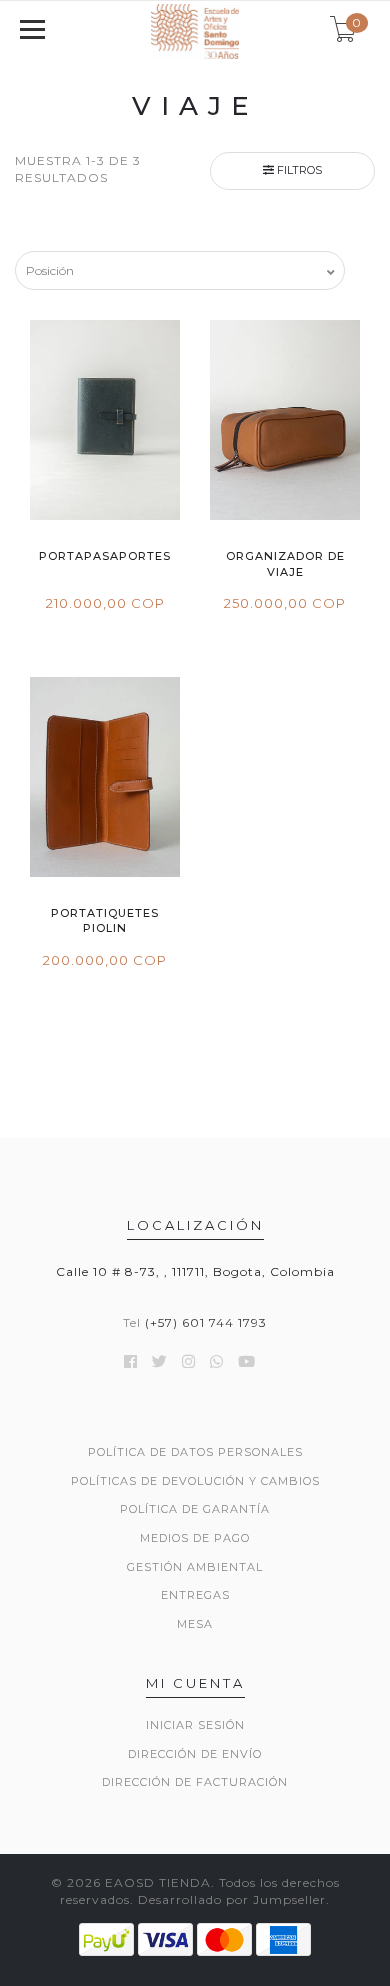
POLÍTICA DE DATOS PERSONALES (195, 1452)
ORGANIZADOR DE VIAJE (285, 563)
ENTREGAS (195, 1595)
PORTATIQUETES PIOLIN (105, 920)
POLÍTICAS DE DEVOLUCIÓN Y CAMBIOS (195, 1481)
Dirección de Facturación (195, 1782)
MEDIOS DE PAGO (195, 1538)
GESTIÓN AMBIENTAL (195, 1567)
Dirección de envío (195, 1754)
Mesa (195, 1624)
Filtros (298, 170)
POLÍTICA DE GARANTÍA (195, 1509)
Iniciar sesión (195, 1725)
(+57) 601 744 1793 (206, 1322)
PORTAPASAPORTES (105, 556)
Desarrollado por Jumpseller (232, 1899)
